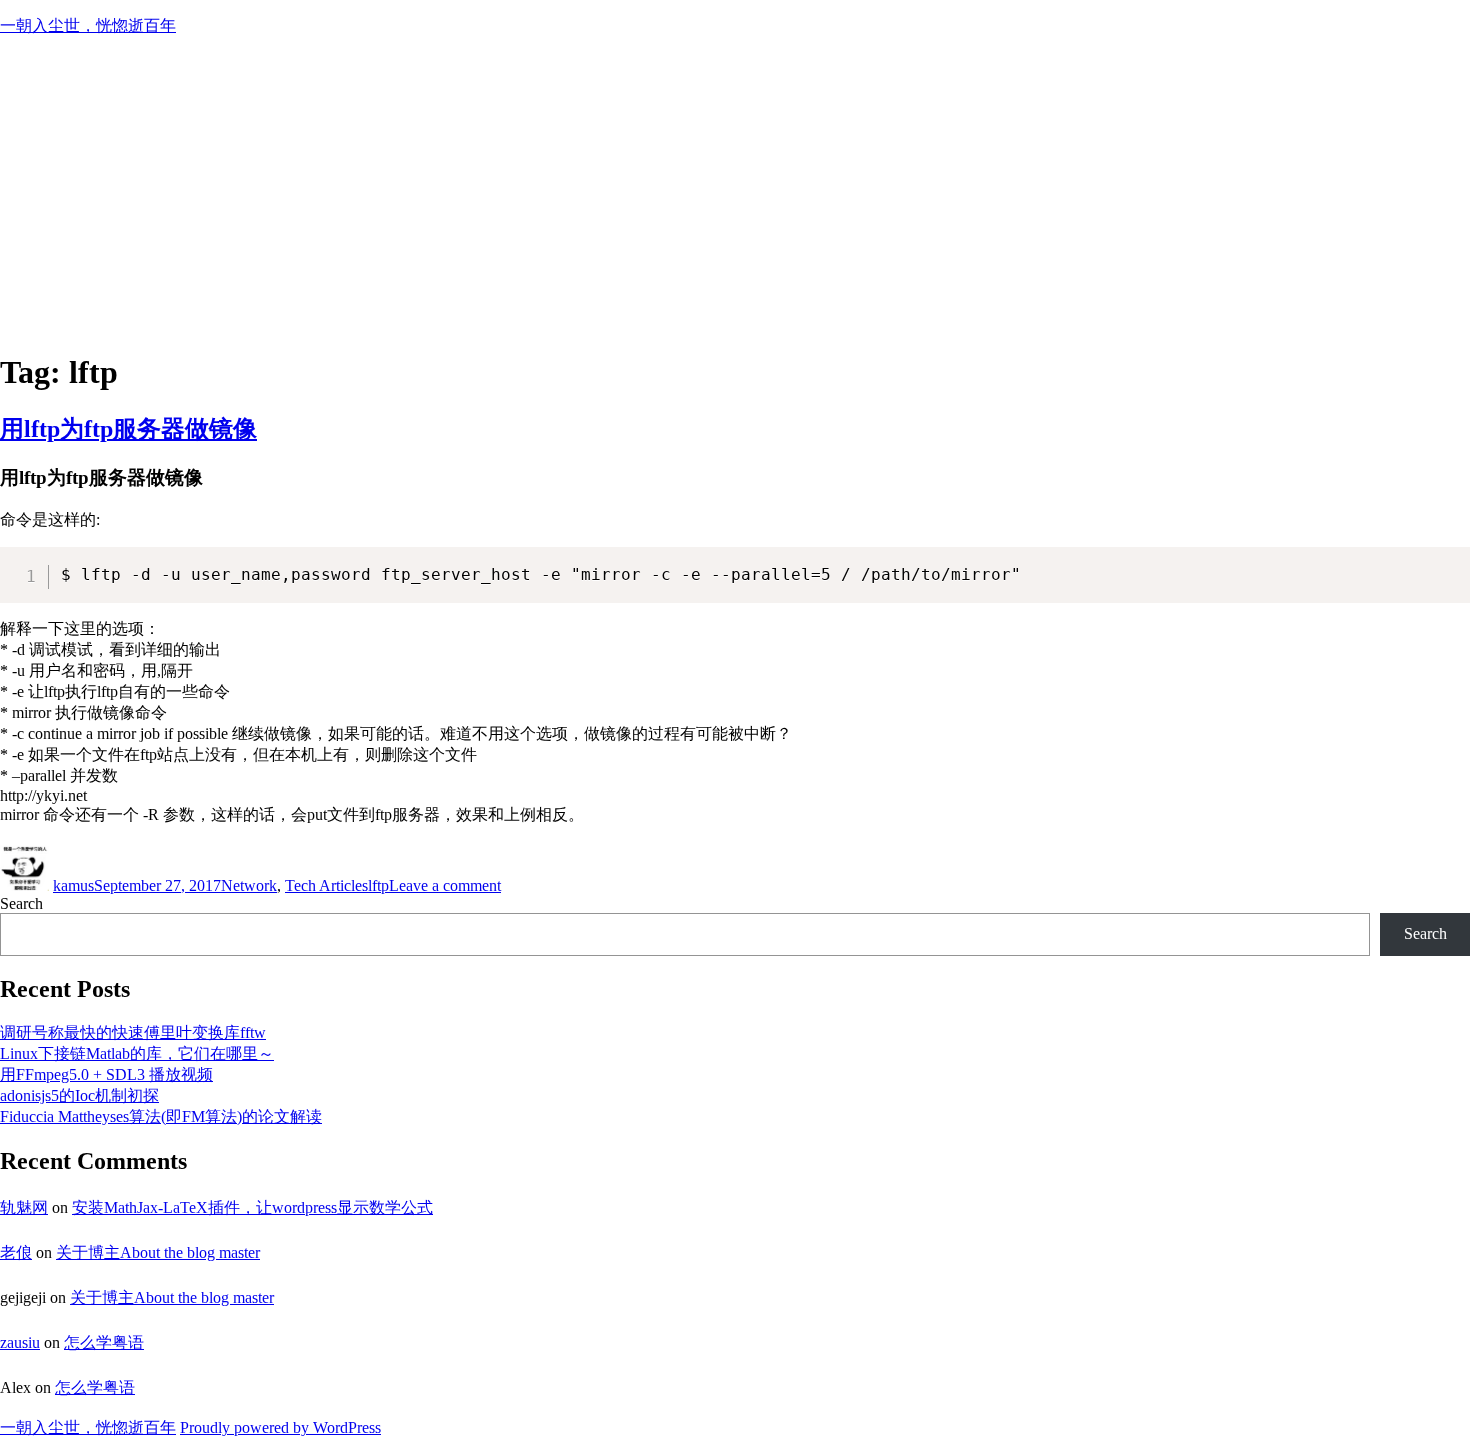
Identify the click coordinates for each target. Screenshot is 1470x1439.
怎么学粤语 (104, 1342)
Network (249, 885)
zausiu (20, 1342)
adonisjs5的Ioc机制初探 (79, 1095)
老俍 (16, 1252)
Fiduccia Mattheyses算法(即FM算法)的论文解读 (161, 1116)
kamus (73, 885)
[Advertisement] (735, 193)
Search (21, 903)
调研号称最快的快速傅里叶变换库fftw (133, 1032)
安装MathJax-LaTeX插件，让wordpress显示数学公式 (252, 1207)
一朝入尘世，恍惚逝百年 (88, 25)
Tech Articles (326, 885)
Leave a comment (445, 885)
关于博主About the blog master (158, 1252)
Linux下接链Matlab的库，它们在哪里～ (137, 1053)
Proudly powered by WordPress (280, 1427)
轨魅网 (24, 1207)
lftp (378, 885)
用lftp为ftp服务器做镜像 (128, 429)
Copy (1445, 561)
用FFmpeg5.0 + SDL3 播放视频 (106, 1074)
